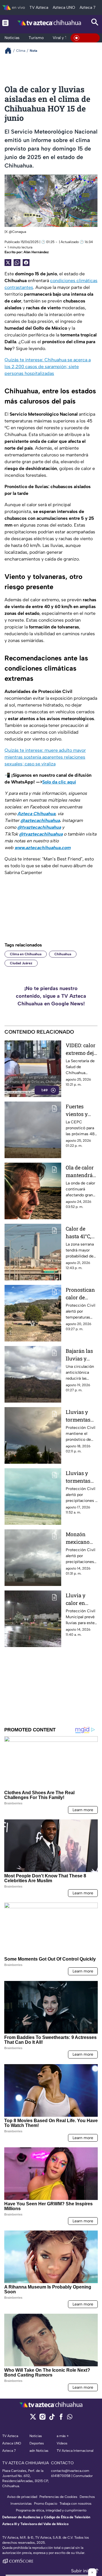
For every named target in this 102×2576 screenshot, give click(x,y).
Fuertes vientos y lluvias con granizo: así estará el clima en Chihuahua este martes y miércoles (81, 1110)
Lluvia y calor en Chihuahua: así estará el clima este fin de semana (82, 1599)
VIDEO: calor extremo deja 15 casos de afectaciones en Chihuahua (81, 1049)
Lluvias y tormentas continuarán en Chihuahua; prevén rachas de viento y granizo (81, 1416)
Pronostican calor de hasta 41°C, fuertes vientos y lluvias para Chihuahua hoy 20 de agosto (80, 1294)
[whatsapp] (70, 2418)
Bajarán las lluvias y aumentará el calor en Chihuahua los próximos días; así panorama (82, 1355)
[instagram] (42, 2419)
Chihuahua (63, 954)
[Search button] (95, 23)
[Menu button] (5, 23)
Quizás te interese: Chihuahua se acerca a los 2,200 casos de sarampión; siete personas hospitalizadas (48, 367)
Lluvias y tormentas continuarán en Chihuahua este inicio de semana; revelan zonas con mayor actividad (81, 1477)
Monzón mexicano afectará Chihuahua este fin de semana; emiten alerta (82, 1538)
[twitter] (33, 2419)
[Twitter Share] (8, 263)
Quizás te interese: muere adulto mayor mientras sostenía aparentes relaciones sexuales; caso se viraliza (45, 757)
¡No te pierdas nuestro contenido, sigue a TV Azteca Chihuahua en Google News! (51, 996)
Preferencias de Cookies (58, 2497)
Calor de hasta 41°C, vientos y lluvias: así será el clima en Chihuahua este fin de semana (81, 1233)
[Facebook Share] (26, 263)
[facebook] (61, 2419)
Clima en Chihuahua (26, 954)
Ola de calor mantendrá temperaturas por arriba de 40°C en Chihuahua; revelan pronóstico (81, 1172)
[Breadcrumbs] (10, 51)
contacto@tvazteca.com (70, 2471)
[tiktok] (52, 2419)
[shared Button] (17, 263)
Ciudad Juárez (21, 963)
